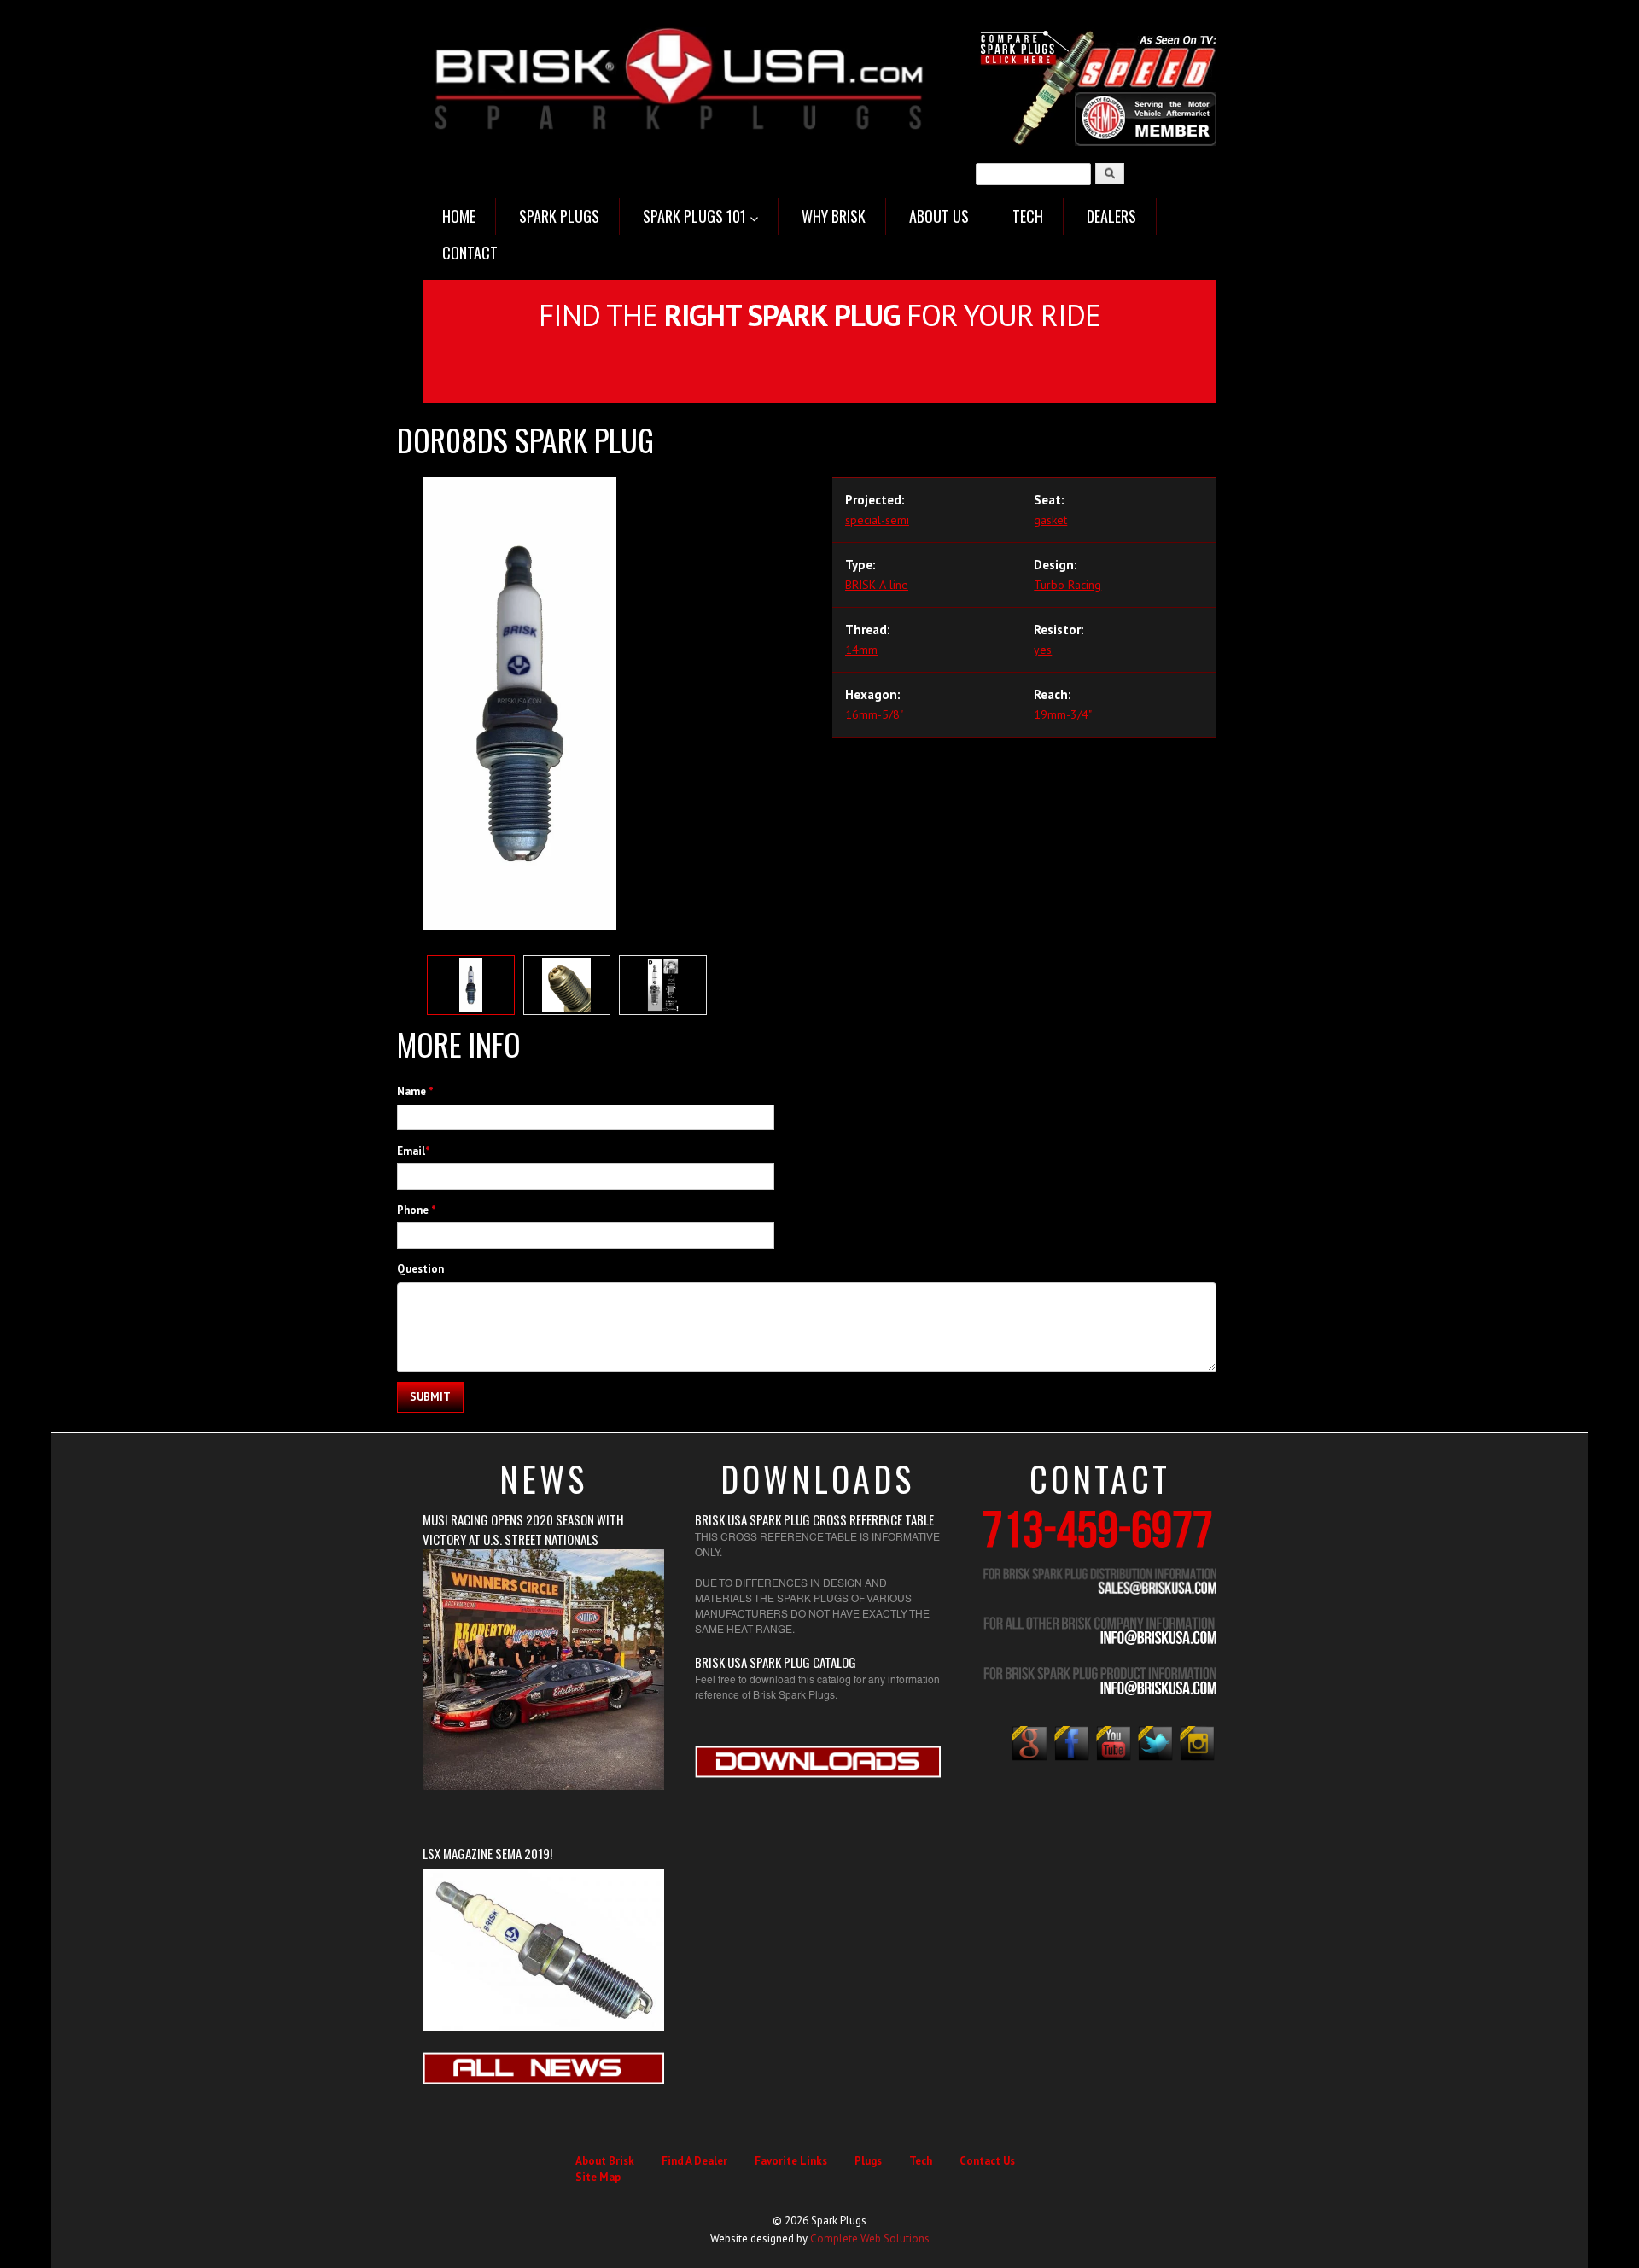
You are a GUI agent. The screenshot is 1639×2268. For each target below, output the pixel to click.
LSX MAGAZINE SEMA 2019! (487, 1853)
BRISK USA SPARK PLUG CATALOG (776, 1662)
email (414, 1151)
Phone (417, 1210)
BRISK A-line (877, 585)
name (415, 1091)
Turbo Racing (1067, 585)
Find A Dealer (694, 2161)
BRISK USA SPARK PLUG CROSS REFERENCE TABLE (814, 1519)
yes (1043, 650)
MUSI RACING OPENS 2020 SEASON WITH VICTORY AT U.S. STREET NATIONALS (523, 1529)
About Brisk (605, 2161)
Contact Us (987, 2161)
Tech (921, 2161)
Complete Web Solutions (870, 2239)
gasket (1050, 520)
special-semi (877, 520)
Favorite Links (791, 2161)
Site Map (598, 2177)
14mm (861, 650)
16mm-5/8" (874, 714)
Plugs (868, 2161)
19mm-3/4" (1063, 714)
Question (420, 1269)
